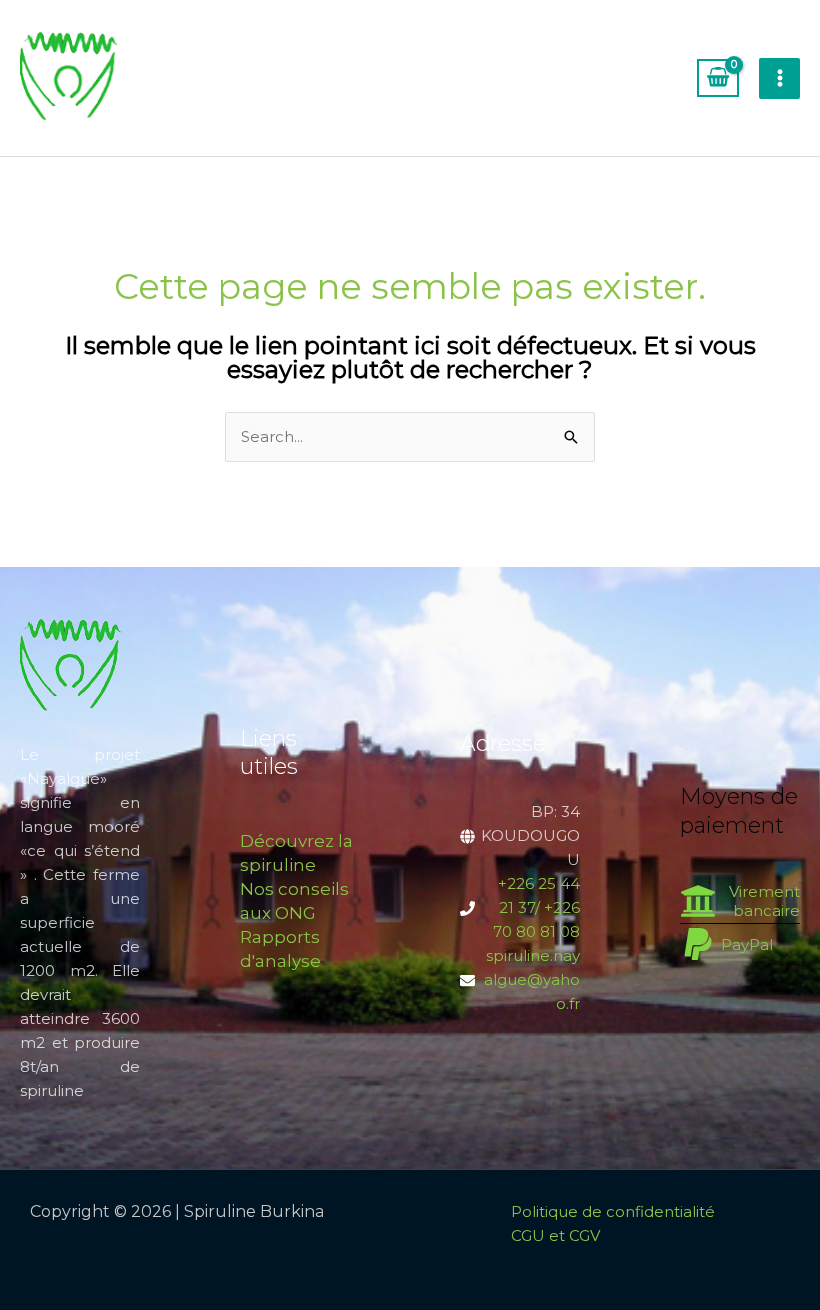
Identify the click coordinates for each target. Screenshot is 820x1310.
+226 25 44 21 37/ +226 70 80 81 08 (536, 907)
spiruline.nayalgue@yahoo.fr (532, 979)
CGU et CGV (555, 1235)
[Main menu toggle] (779, 78)
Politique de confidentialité (613, 1211)
